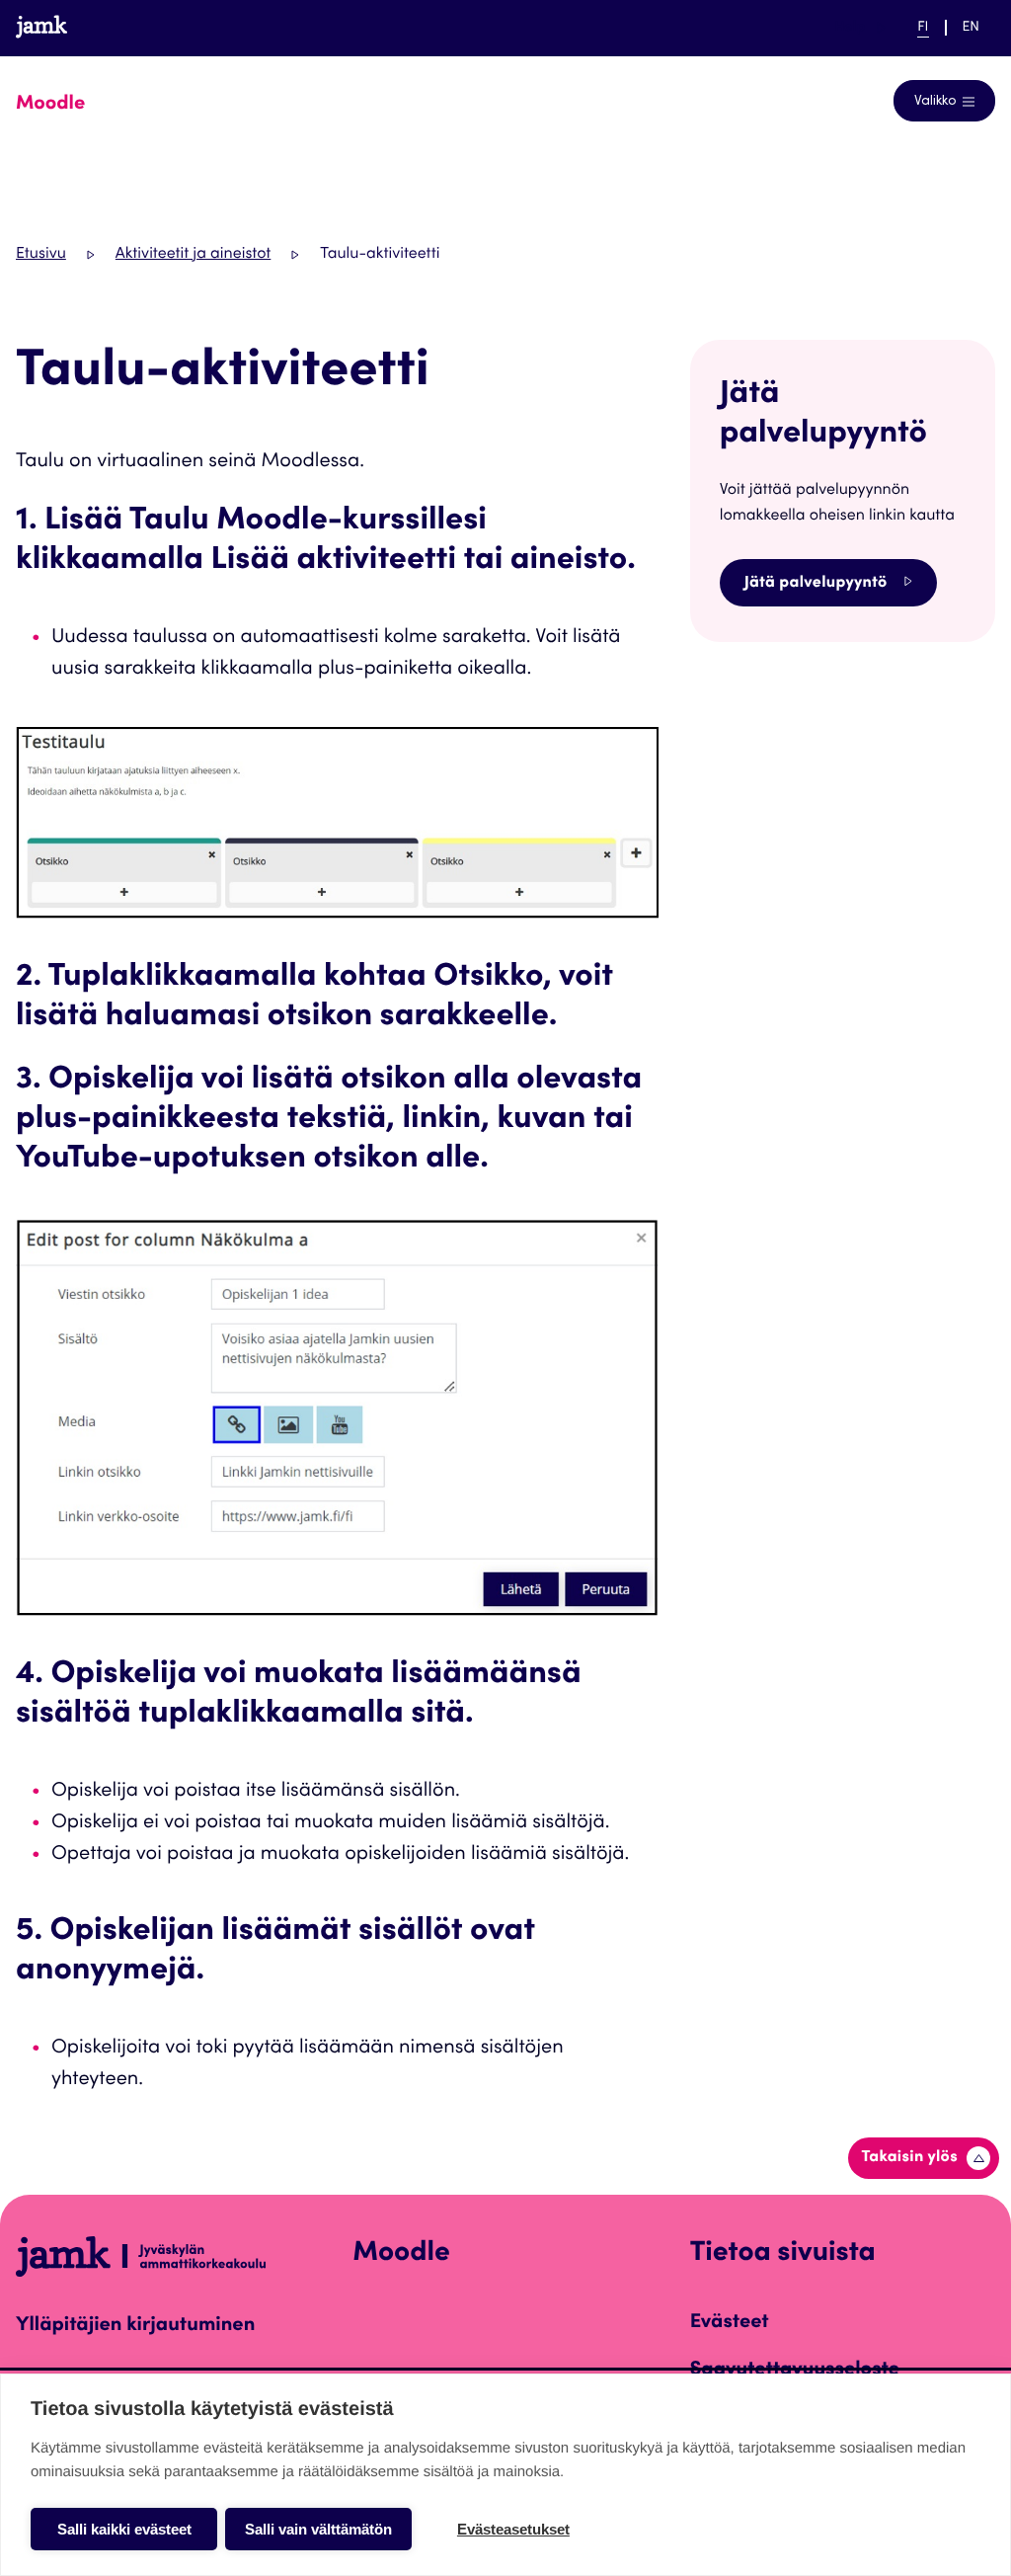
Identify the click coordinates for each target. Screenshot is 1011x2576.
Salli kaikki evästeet (124, 2529)
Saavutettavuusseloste (795, 2371)
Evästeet (730, 2323)
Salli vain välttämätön (318, 2529)
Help (860, 27)
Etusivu (41, 255)
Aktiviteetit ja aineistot (193, 255)
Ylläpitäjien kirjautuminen (135, 2326)
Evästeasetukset (513, 2529)
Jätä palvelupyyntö (816, 584)
